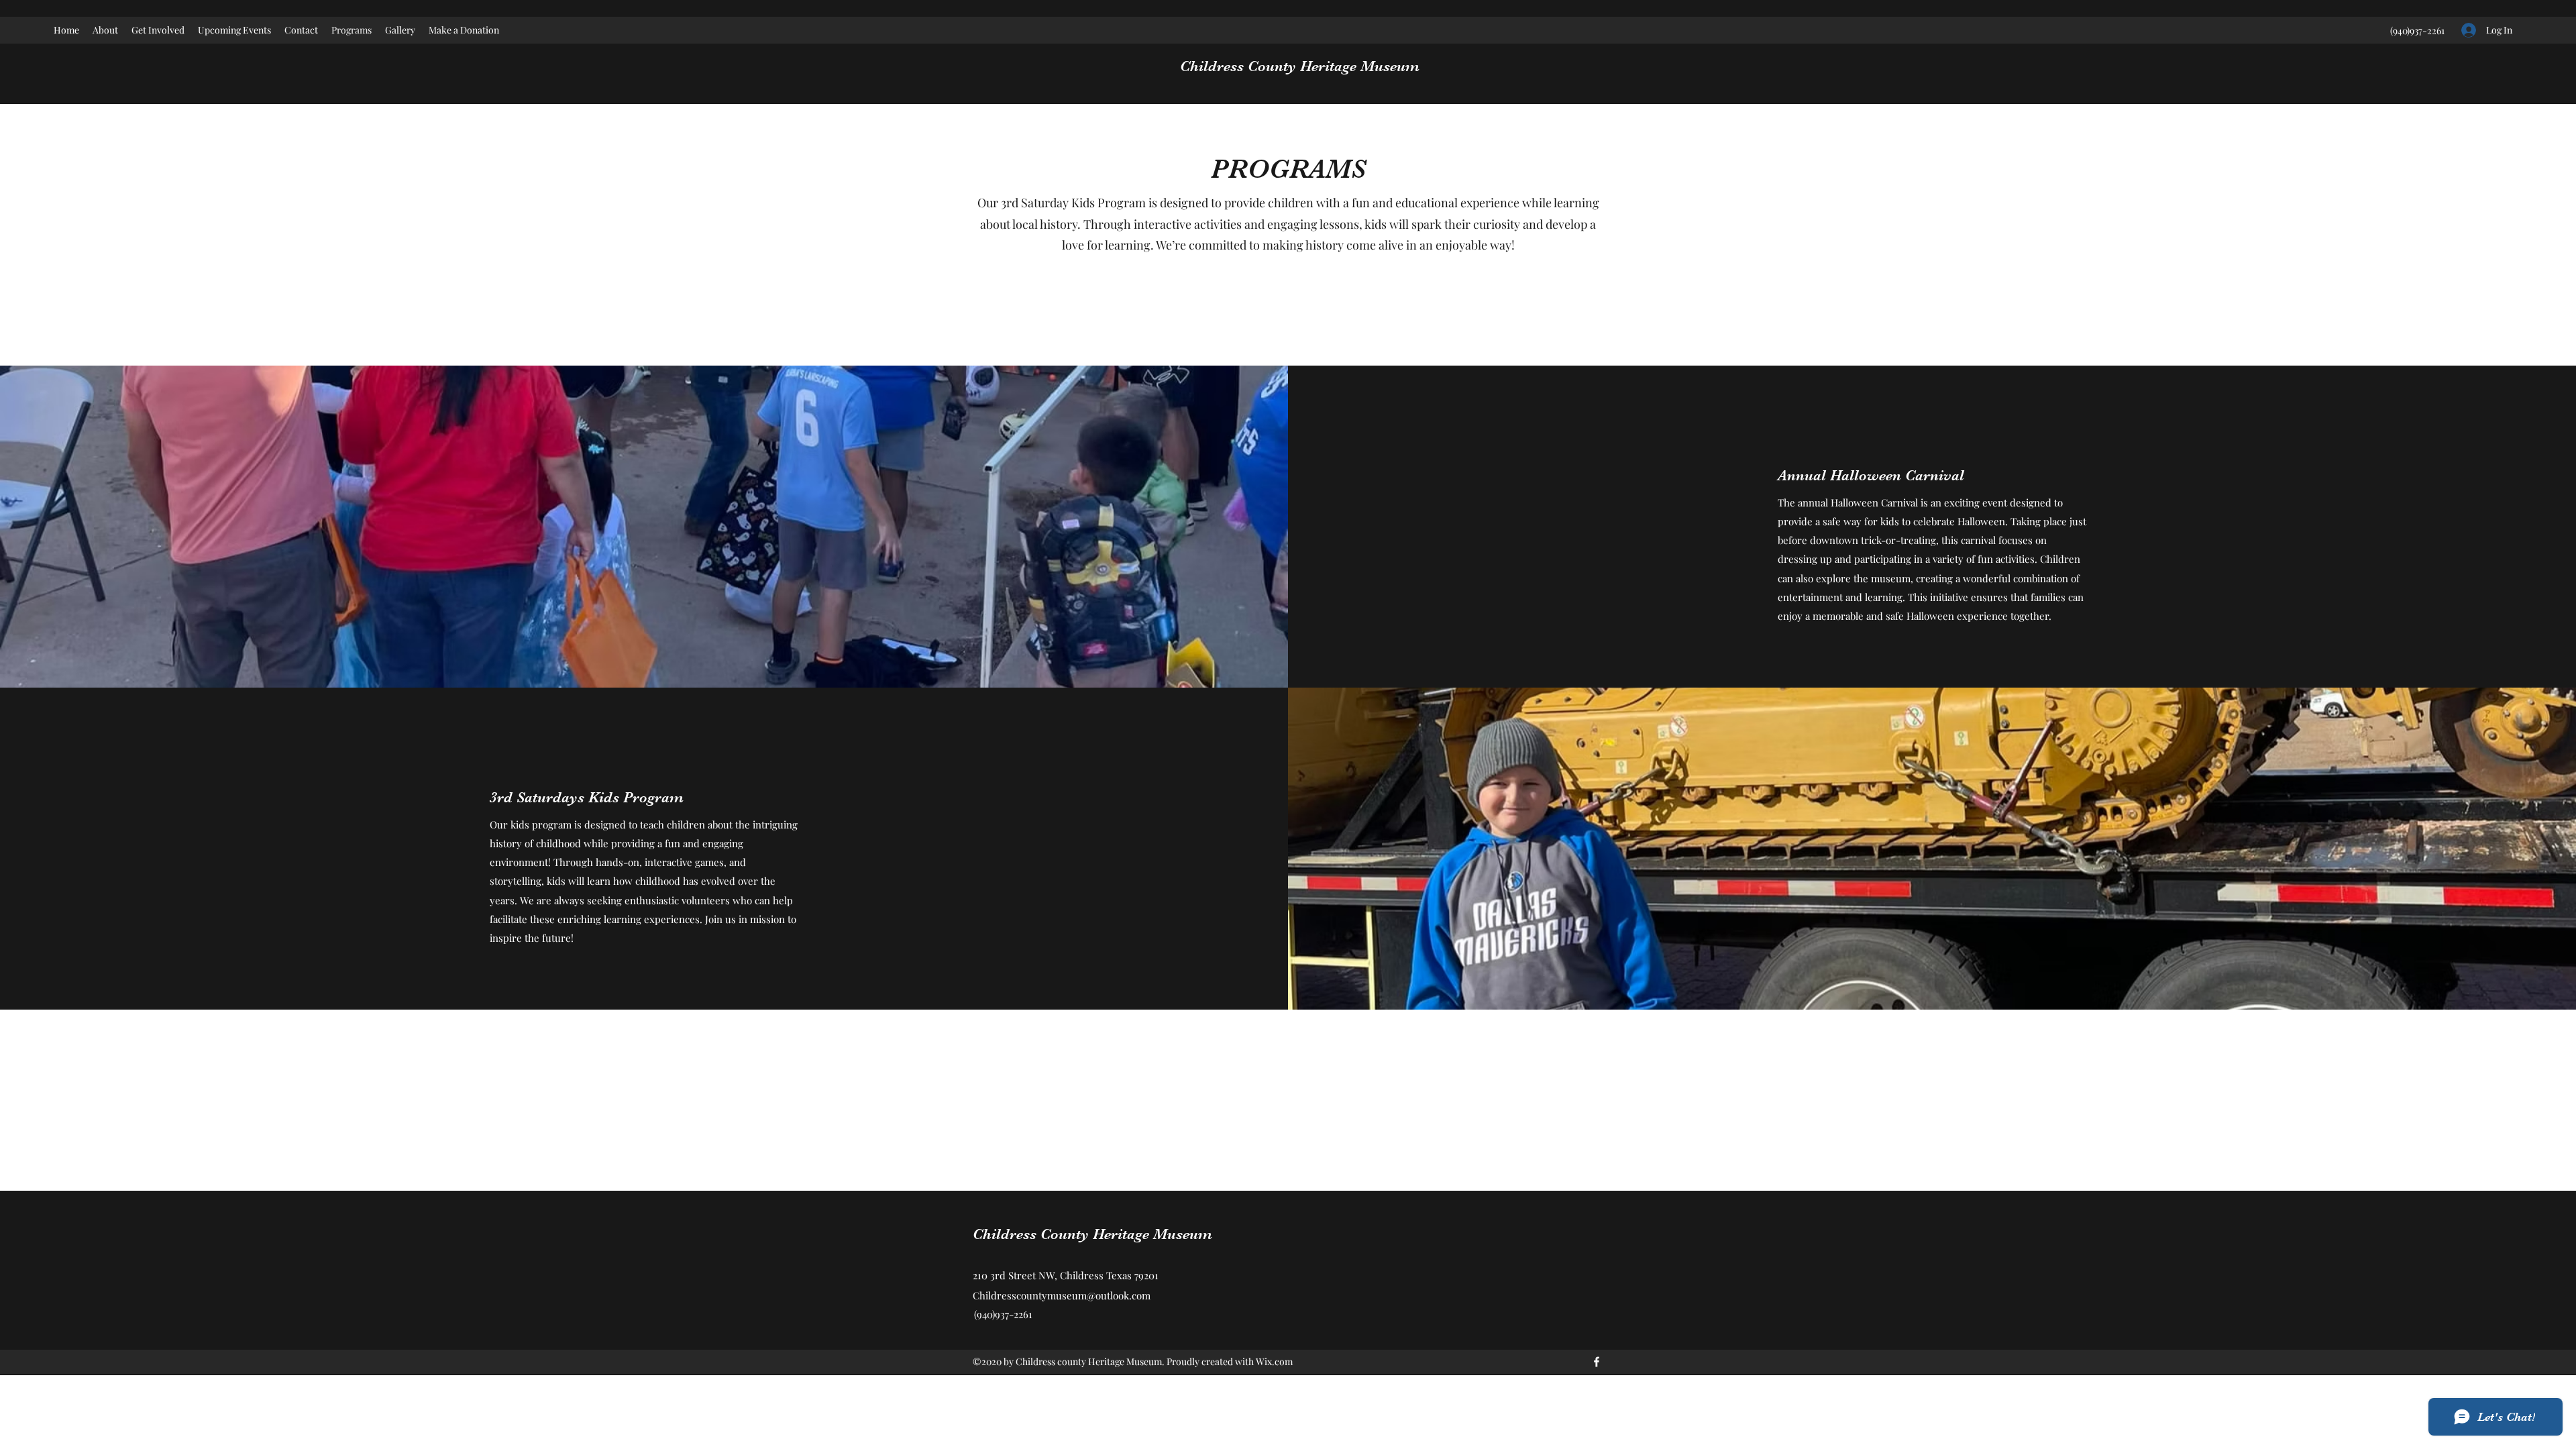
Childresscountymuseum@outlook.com (1062, 1295)
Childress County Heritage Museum (1300, 66)
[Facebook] (1597, 1362)
